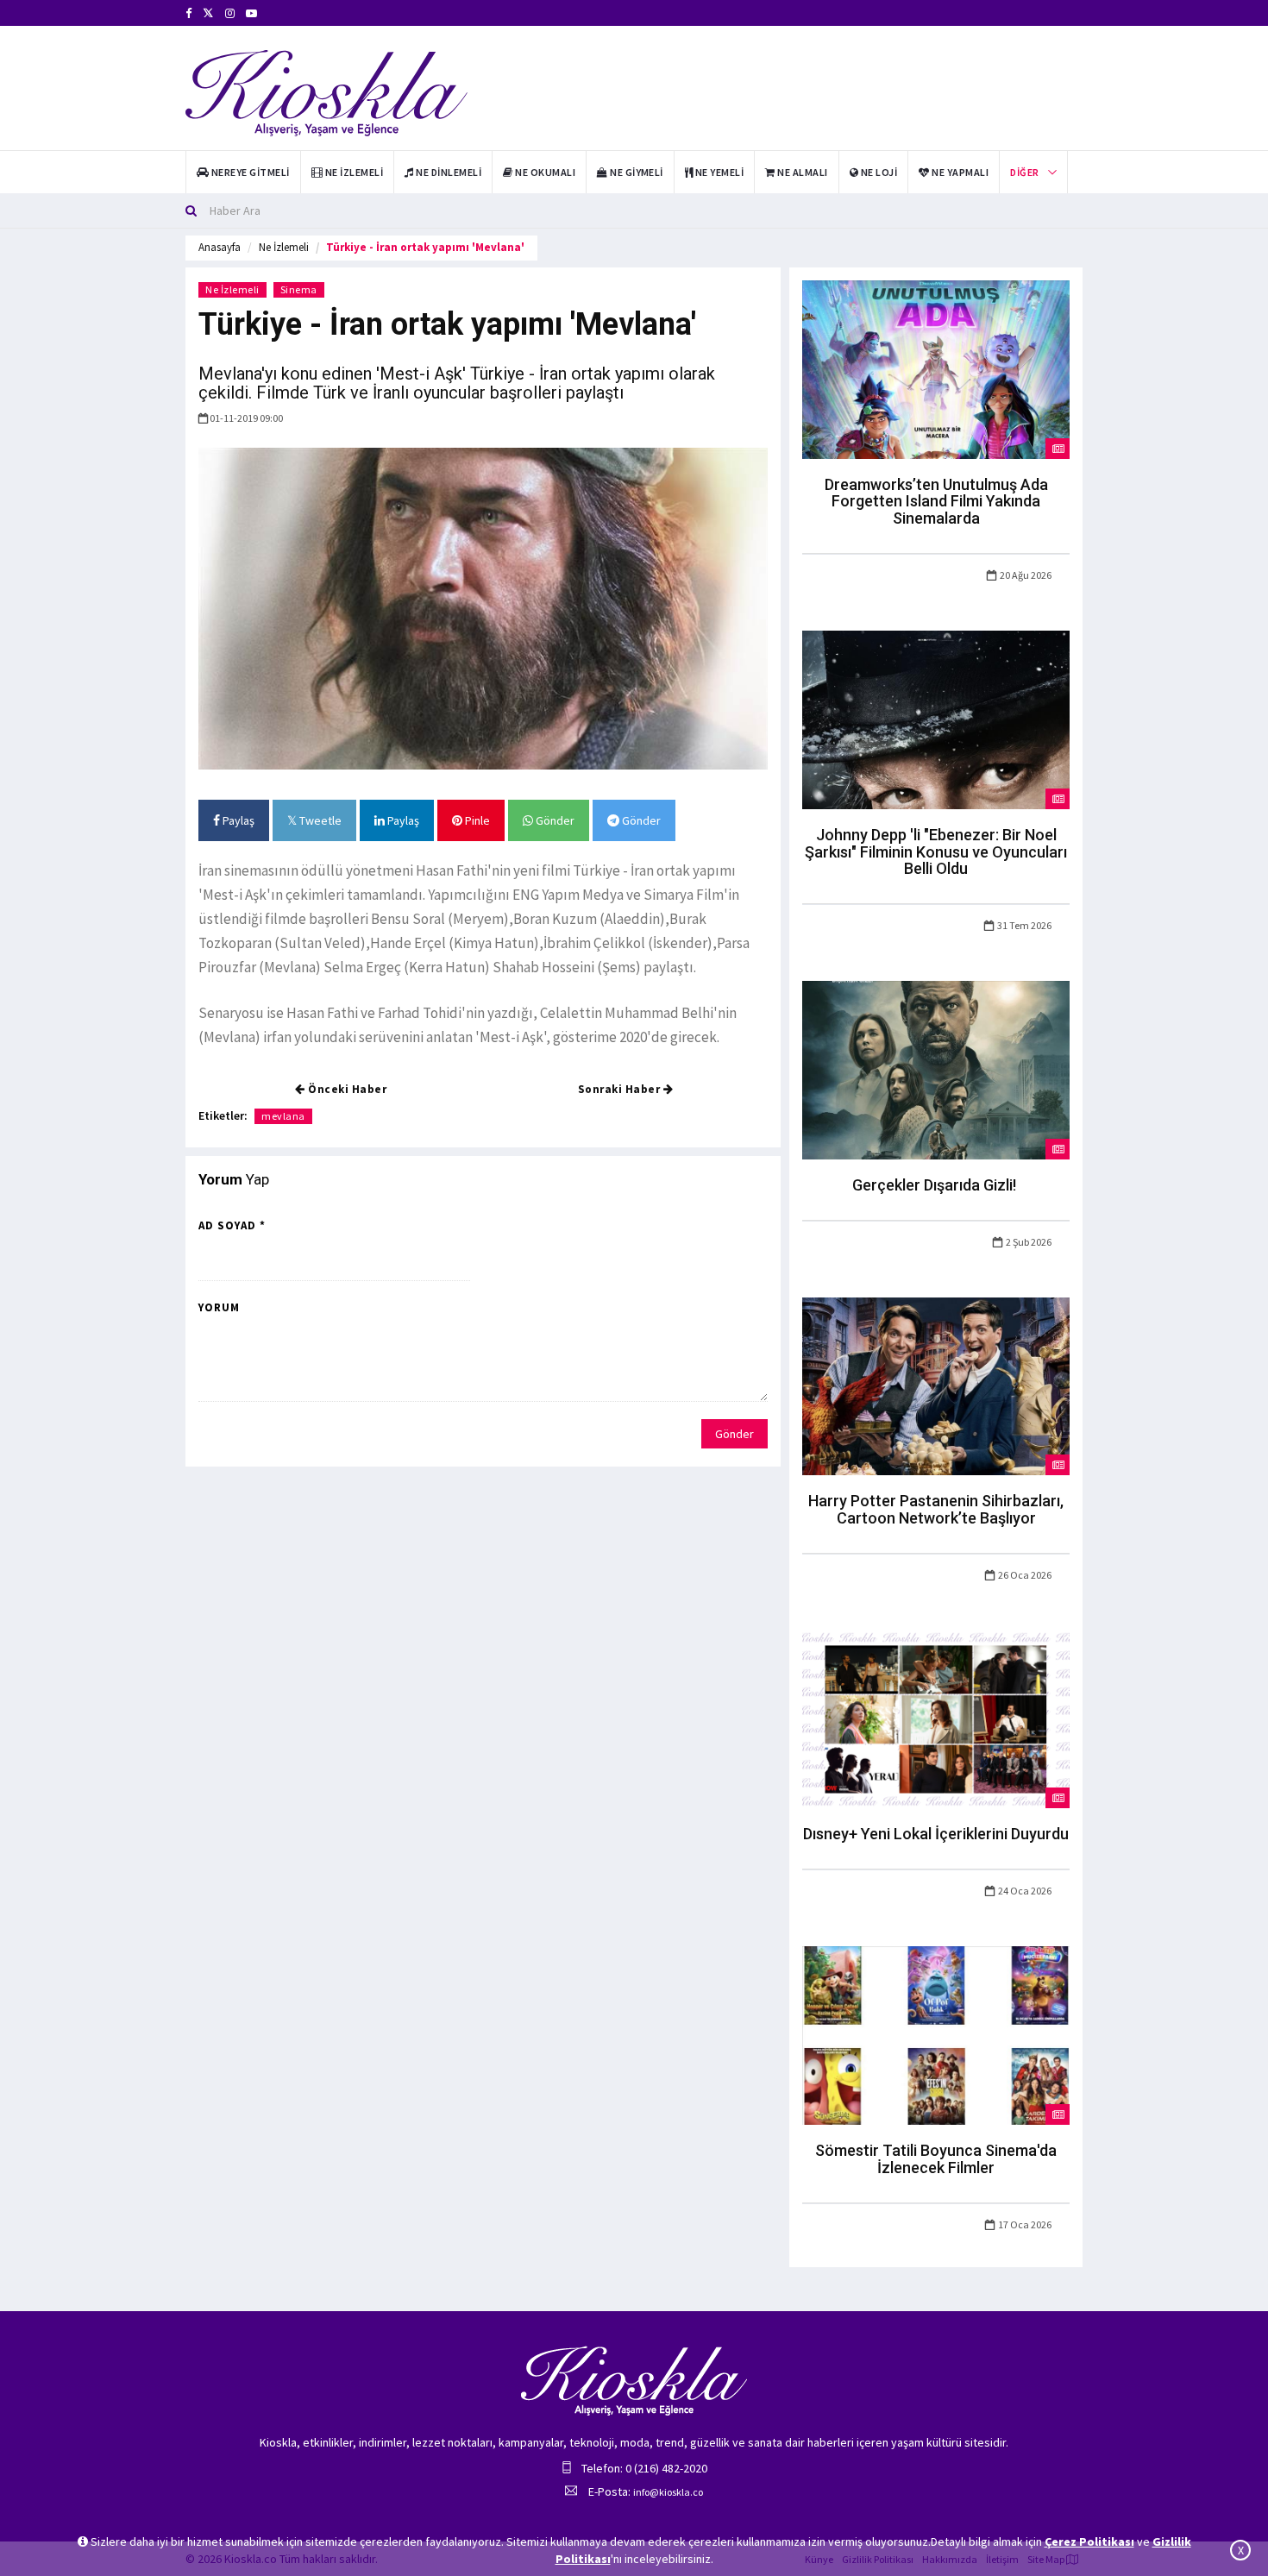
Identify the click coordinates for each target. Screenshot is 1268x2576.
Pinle (476, 820)
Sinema (299, 289)
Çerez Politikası (1089, 2541)
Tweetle (319, 820)
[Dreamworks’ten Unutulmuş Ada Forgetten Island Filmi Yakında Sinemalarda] (936, 368)
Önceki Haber (346, 1089)
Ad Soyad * (232, 1225)
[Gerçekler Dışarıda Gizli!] (936, 1069)
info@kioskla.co (668, 2492)
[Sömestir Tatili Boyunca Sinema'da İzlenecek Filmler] (936, 2034)
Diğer (1024, 172)
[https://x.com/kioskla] (208, 13)
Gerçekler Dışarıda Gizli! (936, 1185)
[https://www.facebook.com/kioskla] (188, 13)
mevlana (283, 1116)
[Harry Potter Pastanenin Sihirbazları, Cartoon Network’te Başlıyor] (936, 1385)
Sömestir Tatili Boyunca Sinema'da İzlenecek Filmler (936, 2159)
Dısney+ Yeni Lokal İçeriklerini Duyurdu (936, 1834)
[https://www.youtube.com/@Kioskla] (251, 13)
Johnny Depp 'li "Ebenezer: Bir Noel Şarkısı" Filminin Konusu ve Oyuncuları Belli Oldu (936, 852)
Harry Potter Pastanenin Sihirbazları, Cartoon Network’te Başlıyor (936, 1509)
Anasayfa (220, 247)
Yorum (219, 1307)
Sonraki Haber (621, 1089)
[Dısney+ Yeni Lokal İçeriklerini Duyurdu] (936, 1718)
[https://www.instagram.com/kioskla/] (230, 13)
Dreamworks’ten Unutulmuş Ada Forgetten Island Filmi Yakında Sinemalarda (936, 502)
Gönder (554, 820)
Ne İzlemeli (284, 247)
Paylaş (237, 820)
